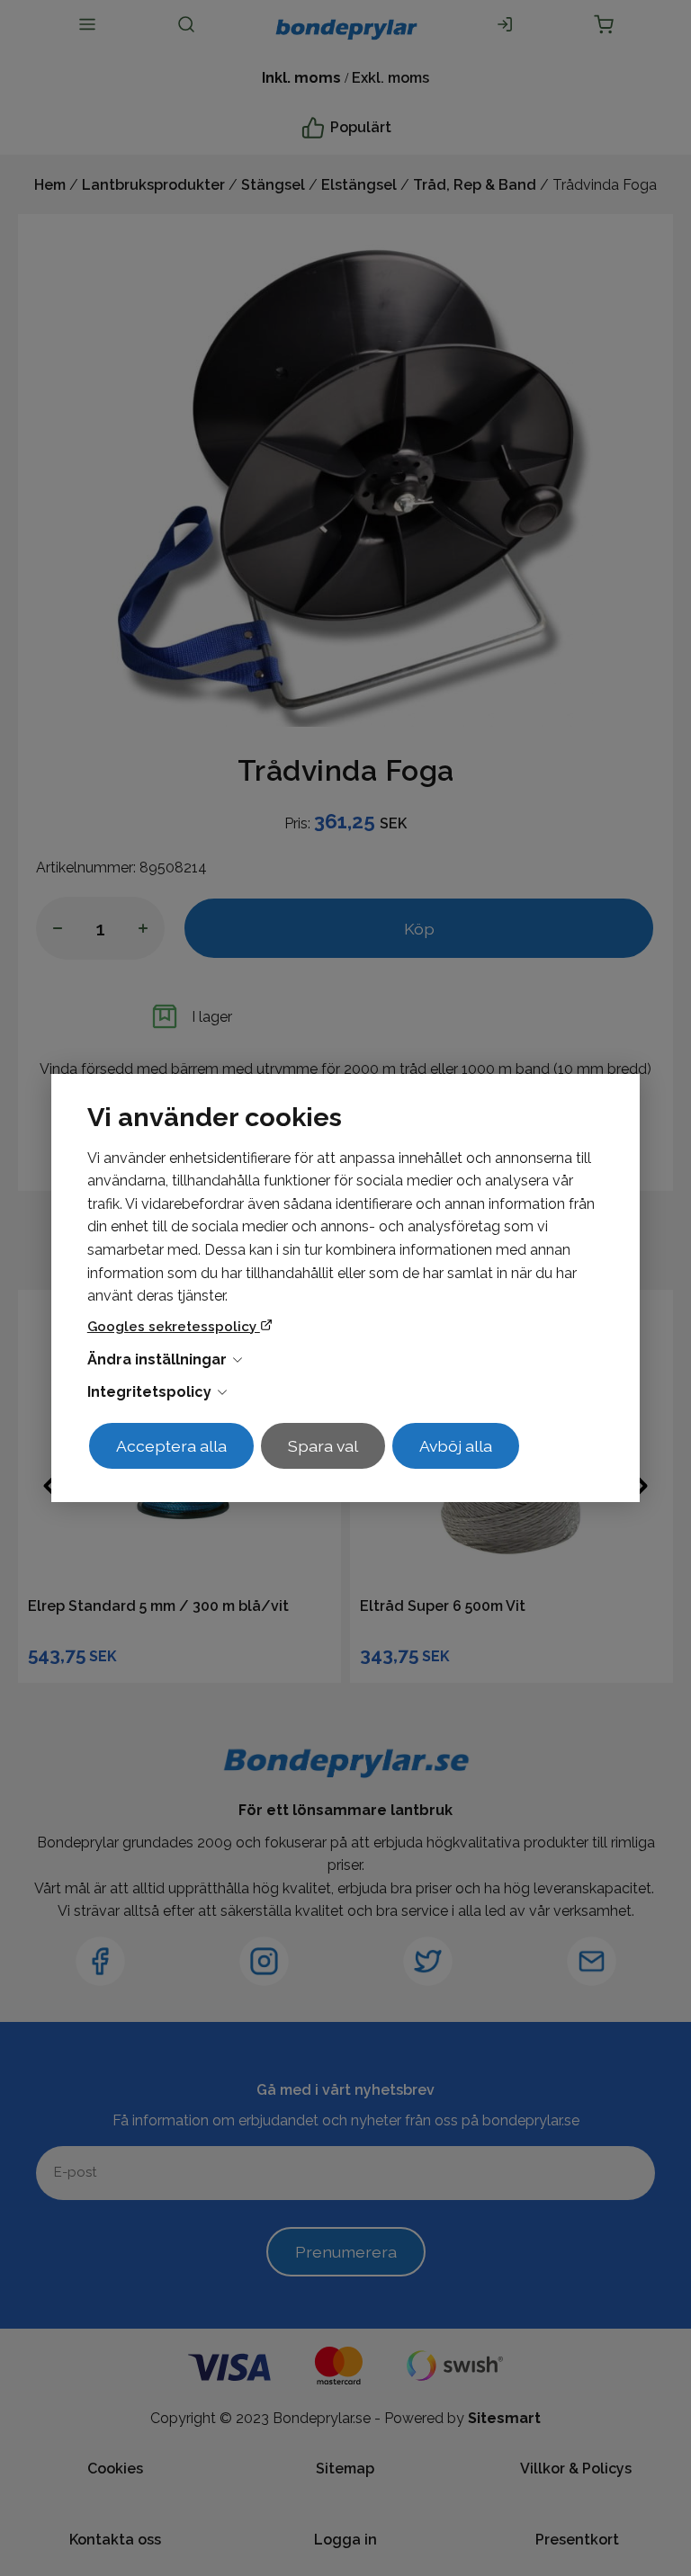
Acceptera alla (171, 1446)
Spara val (323, 1446)
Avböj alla (456, 1446)
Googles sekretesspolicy (174, 1327)
